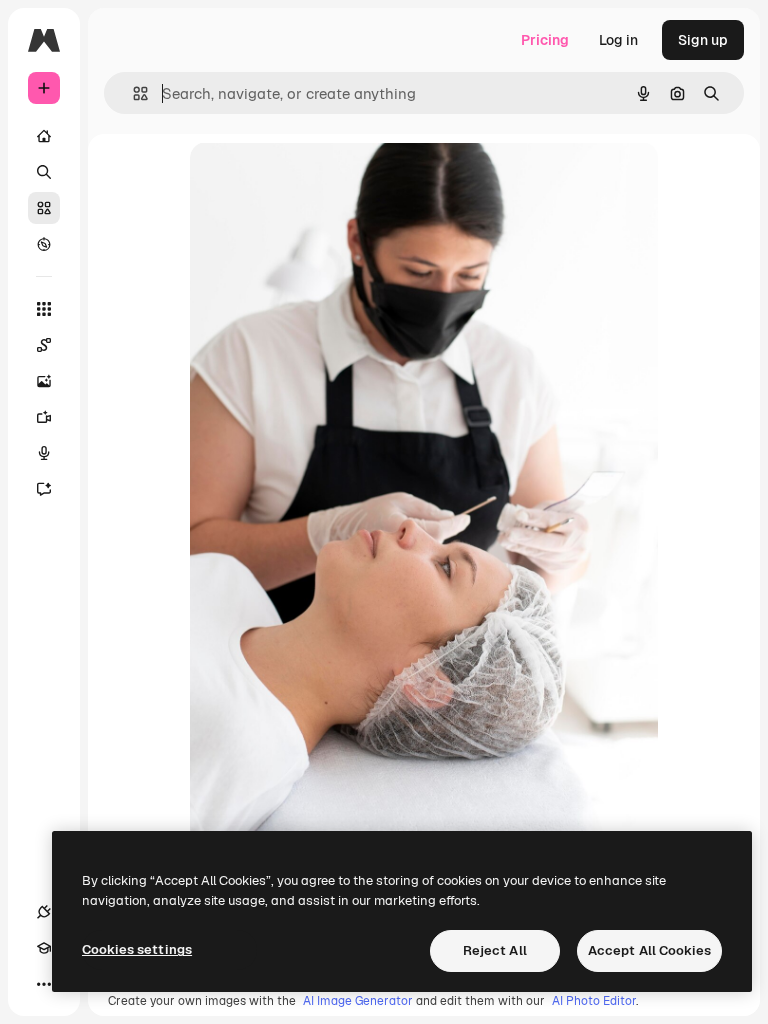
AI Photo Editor (594, 1001)
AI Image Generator (358, 1001)
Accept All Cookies (649, 950)
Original (318, 179)
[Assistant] (44, 489)
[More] (44, 984)
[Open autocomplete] (132, 93)
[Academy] (44, 948)
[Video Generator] (44, 417)
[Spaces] (44, 345)
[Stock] (44, 208)
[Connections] (44, 912)
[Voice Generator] (44, 453)
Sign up (703, 40)
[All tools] (44, 309)
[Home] (44, 136)
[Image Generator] (44, 381)
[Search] (44, 172)
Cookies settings (137, 949)
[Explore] (44, 244)
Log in (618, 40)
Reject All (495, 950)
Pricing (545, 40)
